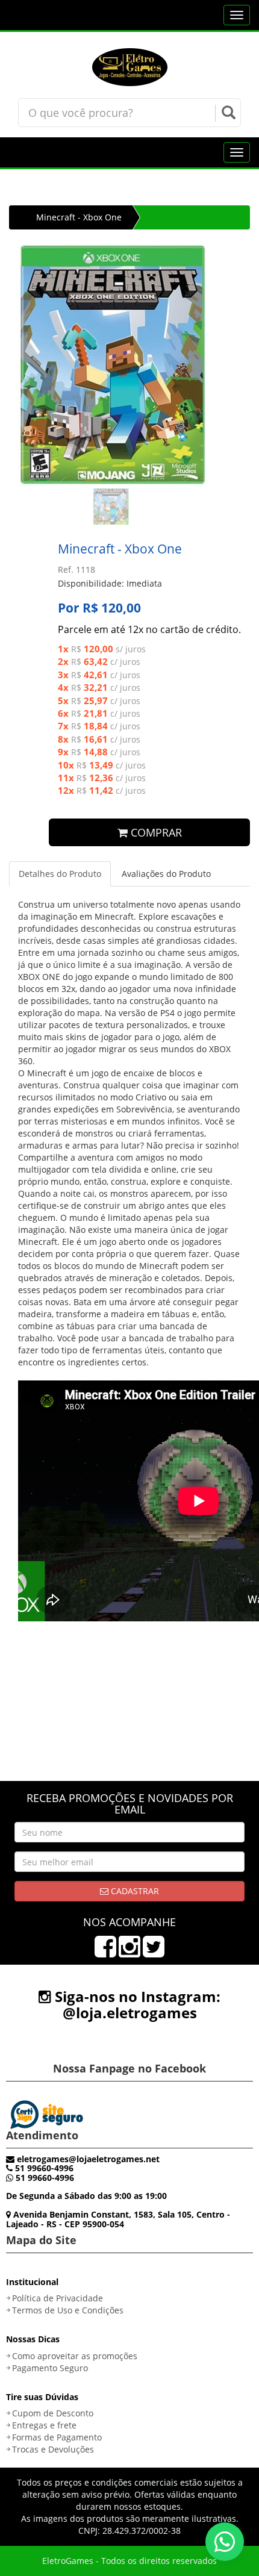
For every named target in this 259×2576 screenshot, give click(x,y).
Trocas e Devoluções (53, 2449)
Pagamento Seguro (50, 2368)
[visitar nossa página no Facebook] (105, 1952)
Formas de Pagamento (57, 2437)
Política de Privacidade (58, 2298)
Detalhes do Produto (60, 874)
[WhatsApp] (225, 2542)
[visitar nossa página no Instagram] (129, 1952)
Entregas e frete (44, 2425)
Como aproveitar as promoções (75, 2356)
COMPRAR (155, 832)
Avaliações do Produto (166, 874)
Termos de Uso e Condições (68, 2310)
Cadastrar (134, 1891)
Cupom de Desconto (53, 2413)
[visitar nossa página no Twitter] (154, 1952)
